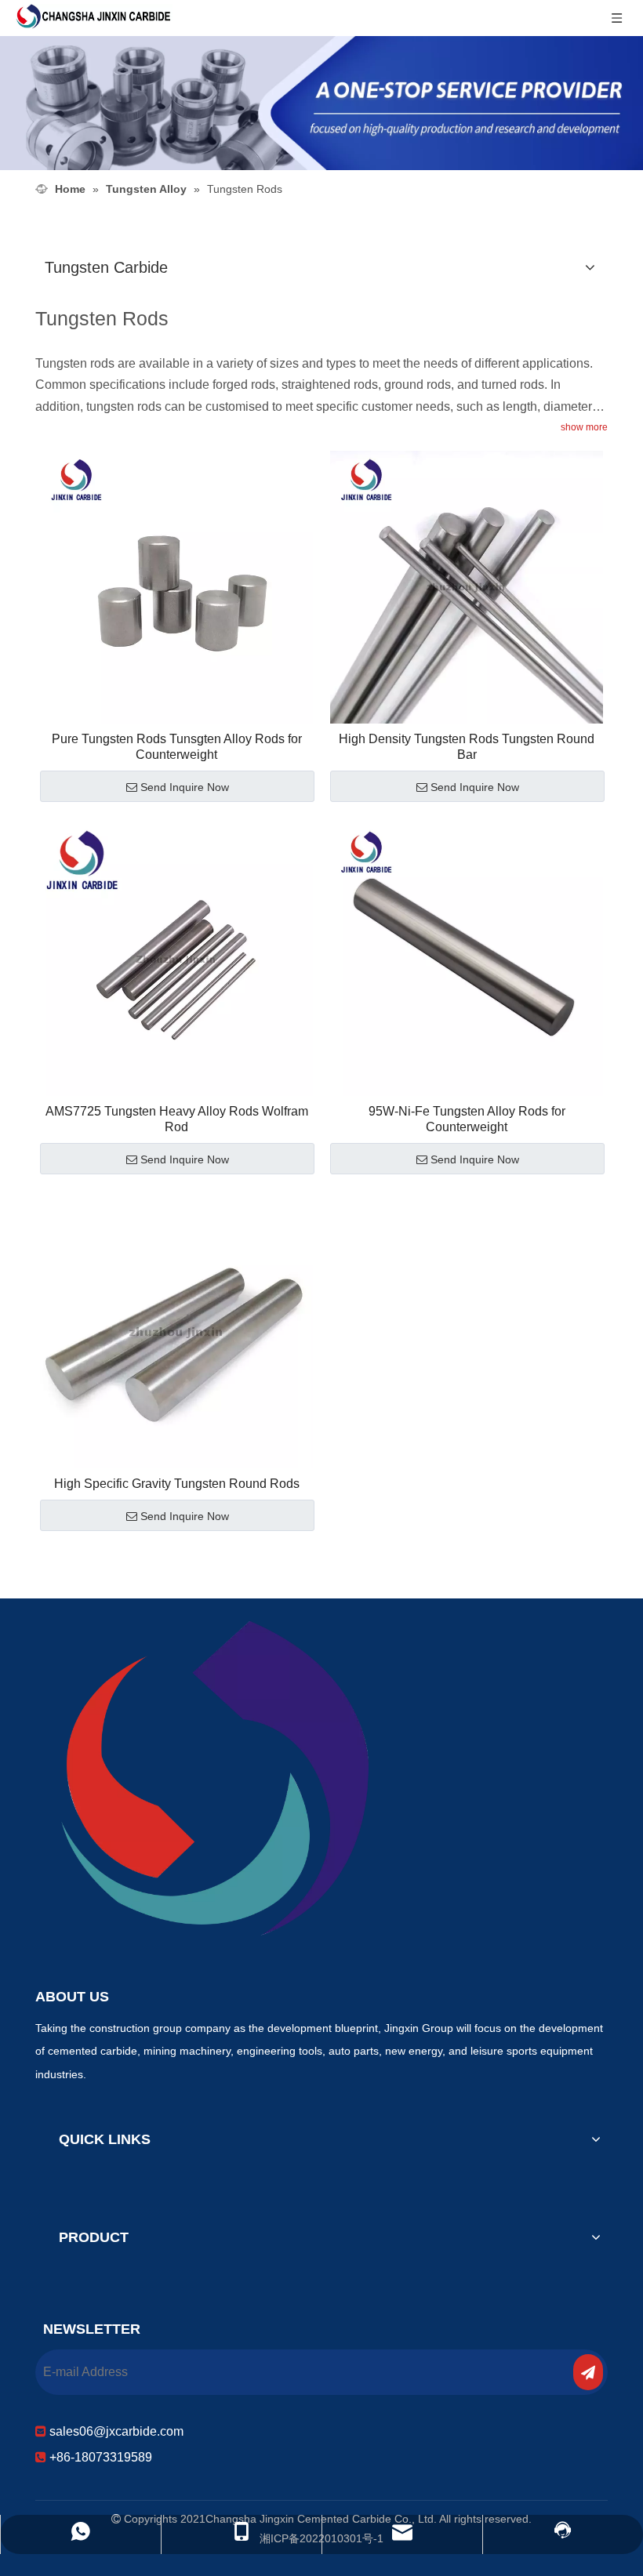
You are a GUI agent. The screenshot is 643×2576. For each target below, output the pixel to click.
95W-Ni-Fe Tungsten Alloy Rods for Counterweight (467, 1119)
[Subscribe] (588, 2372)
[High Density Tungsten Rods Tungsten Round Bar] (467, 586)
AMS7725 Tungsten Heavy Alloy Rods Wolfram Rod (177, 1119)
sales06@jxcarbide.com (115, 2431)
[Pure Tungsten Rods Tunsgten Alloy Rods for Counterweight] (176, 586)
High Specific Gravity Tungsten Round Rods (177, 1484)
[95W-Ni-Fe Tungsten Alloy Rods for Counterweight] (467, 958)
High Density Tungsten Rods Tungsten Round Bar (467, 747)
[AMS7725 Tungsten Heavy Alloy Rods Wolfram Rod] (176, 958)
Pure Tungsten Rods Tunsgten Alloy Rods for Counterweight (177, 747)
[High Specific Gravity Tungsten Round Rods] (176, 1331)
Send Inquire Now (185, 787)
